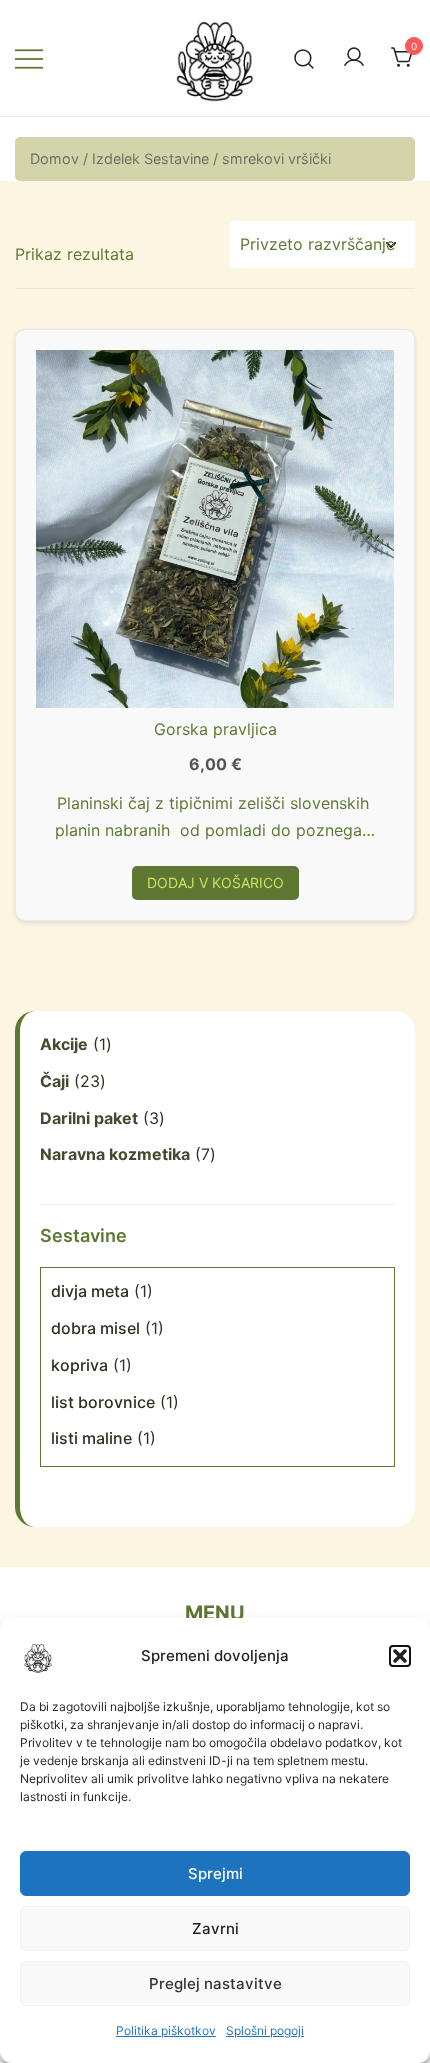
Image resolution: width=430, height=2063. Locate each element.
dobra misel (95, 1328)
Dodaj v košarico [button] (215, 882)
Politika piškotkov (166, 2030)
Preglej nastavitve (215, 1983)
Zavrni (215, 1928)
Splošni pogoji (265, 2030)
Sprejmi (215, 1873)
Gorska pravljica (215, 729)
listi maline (91, 1438)
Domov (54, 158)
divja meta (90, 1291)
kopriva (79, 1365)
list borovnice (103, 1402)
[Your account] (354, 58)
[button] (400, 1656)
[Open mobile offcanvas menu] (29, 58)
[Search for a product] (304, 57)
